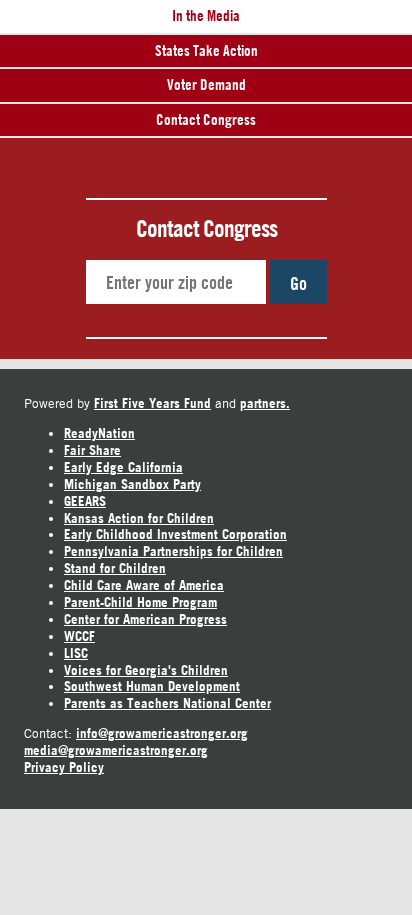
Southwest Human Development (152, 686)
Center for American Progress (145, 619)
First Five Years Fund (152, 403)
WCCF (79, 636)
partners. (265, 403)
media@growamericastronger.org (116, 750)
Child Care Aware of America (144, 585)
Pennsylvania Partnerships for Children (173, 551)
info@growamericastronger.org (162, 733)
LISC (76, 653)
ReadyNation (99, 433)
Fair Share (92, 450)
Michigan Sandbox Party (132, 484)
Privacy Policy (64, 767)
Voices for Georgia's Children (146, 670)
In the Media (206, 15)
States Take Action (206, 50)
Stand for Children (115, 568)
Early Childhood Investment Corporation (175, 534)
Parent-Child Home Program (140, 602)
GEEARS (85, 501)
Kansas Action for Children (139, 518)
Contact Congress (206, 119)
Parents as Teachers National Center (167, 703)
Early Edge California (123, 467)
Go (298, 283)
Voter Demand (206, 84)
